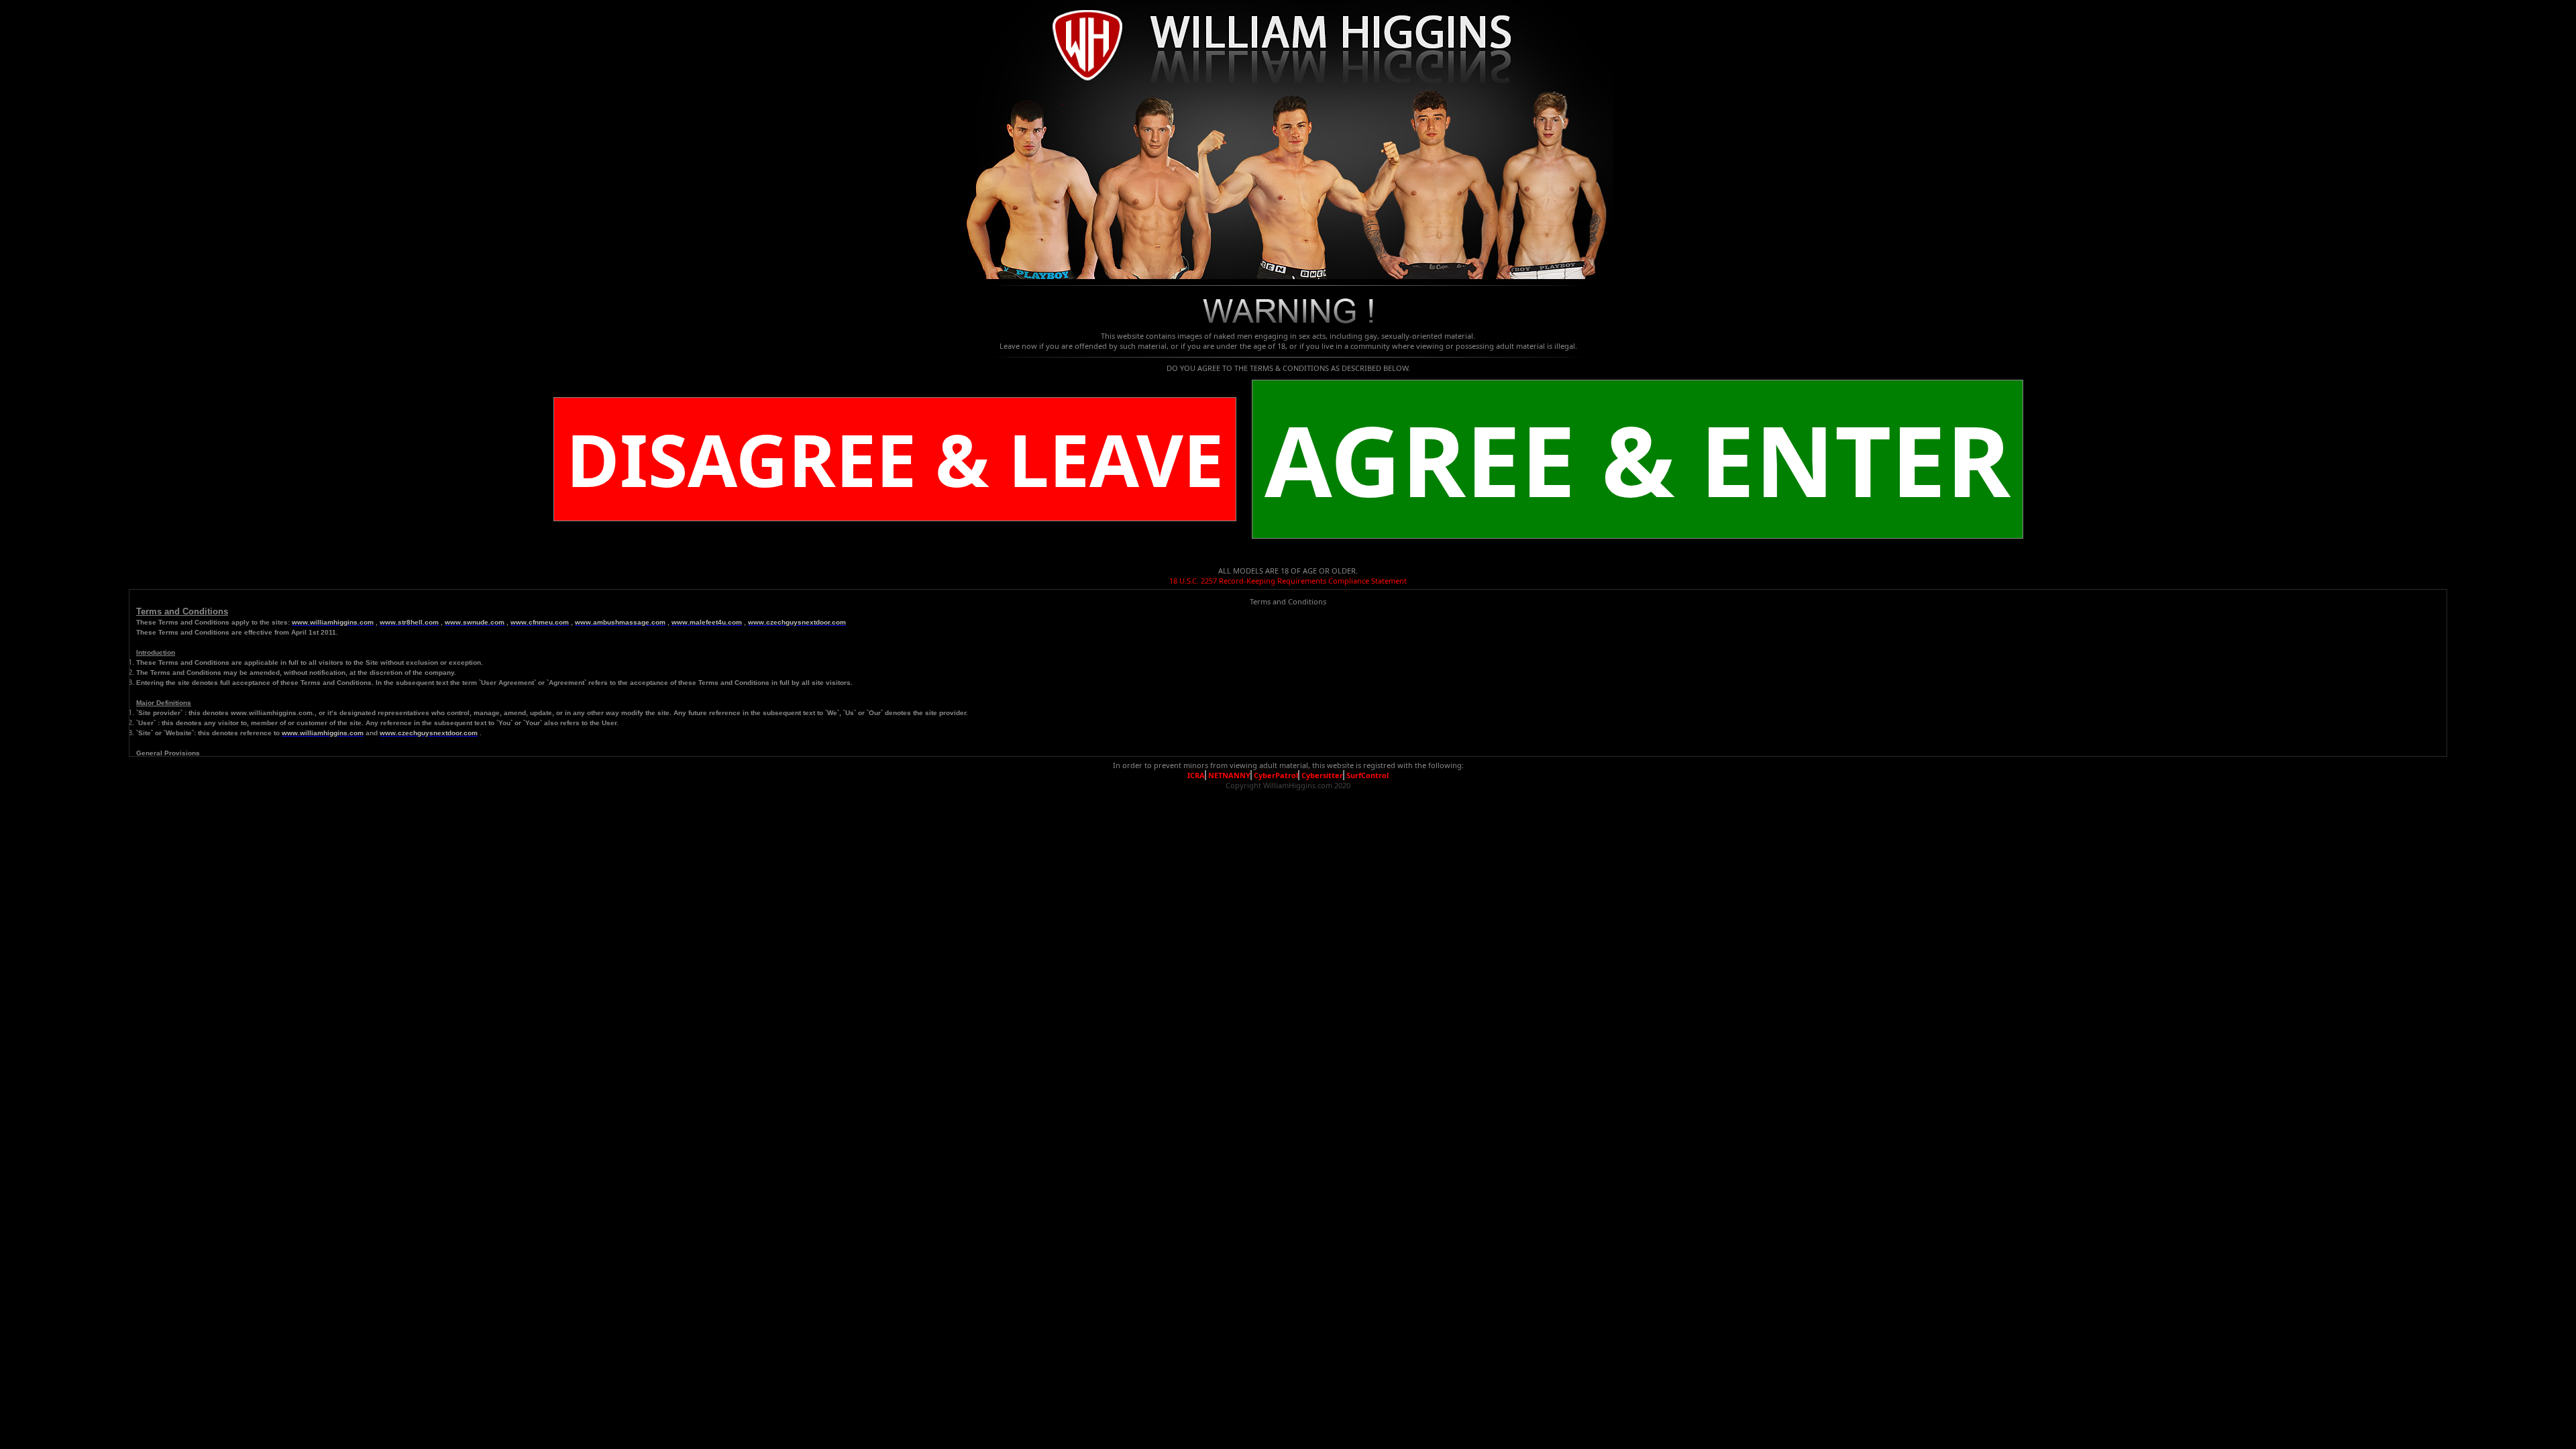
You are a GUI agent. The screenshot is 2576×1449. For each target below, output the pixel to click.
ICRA (1196, 775)
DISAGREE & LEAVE (895, 459)
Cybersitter (1322, 775)
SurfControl (1367, 775)
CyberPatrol (1276, 775)
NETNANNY (1229, 775)
